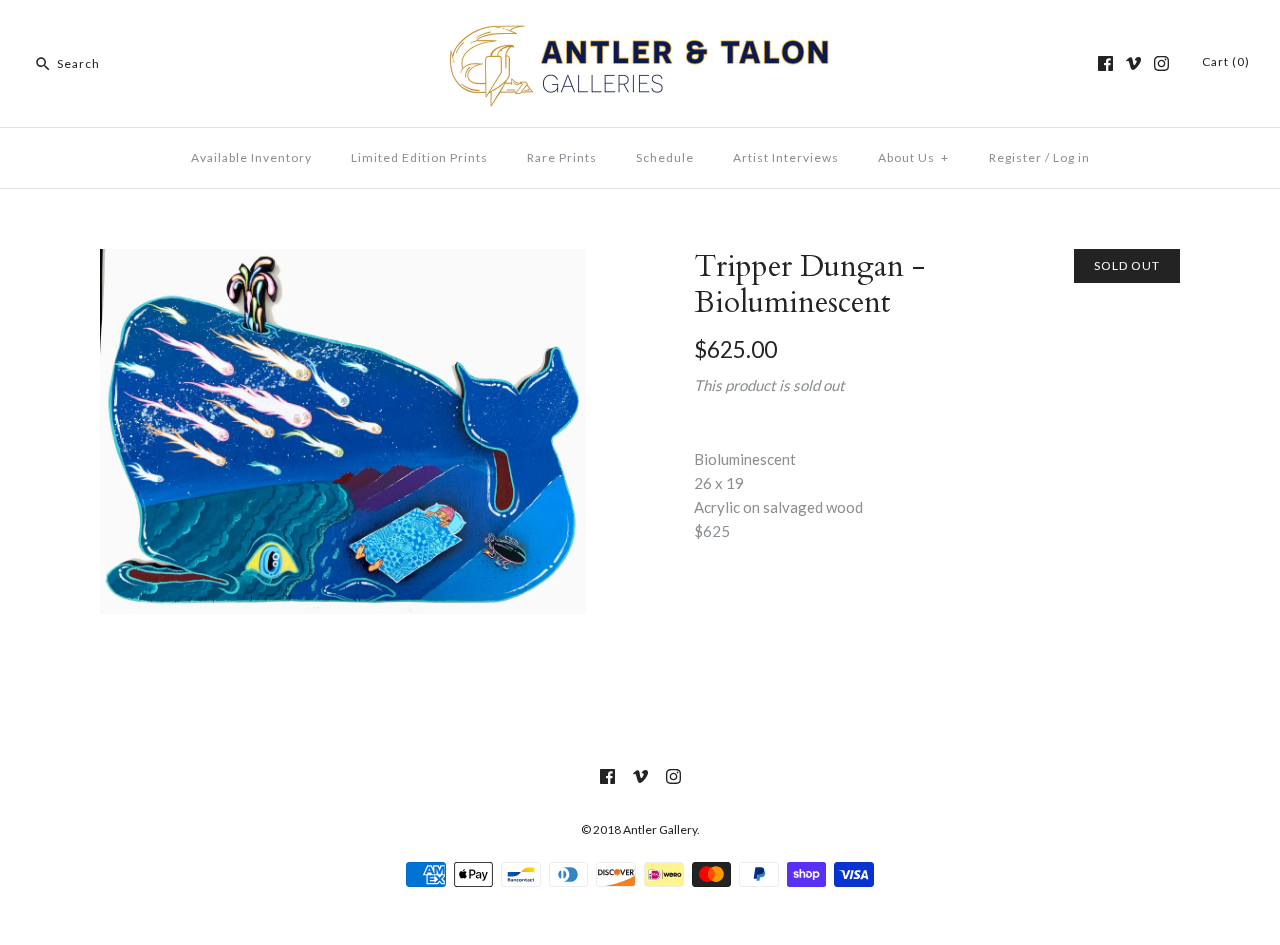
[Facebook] (1105, 63)
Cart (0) (1226, 61)
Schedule (665, 157)
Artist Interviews (786, 157)
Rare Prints (562, 157)
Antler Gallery (660, 829)
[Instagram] (1161, 63)
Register (1015, 157)
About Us (913, 157)
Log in (1071, 157)
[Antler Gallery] (640, 32)
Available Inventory (251, 157)
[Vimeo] (1133, 63)
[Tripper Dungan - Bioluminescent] (343, 261)
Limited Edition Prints (419, 157)
